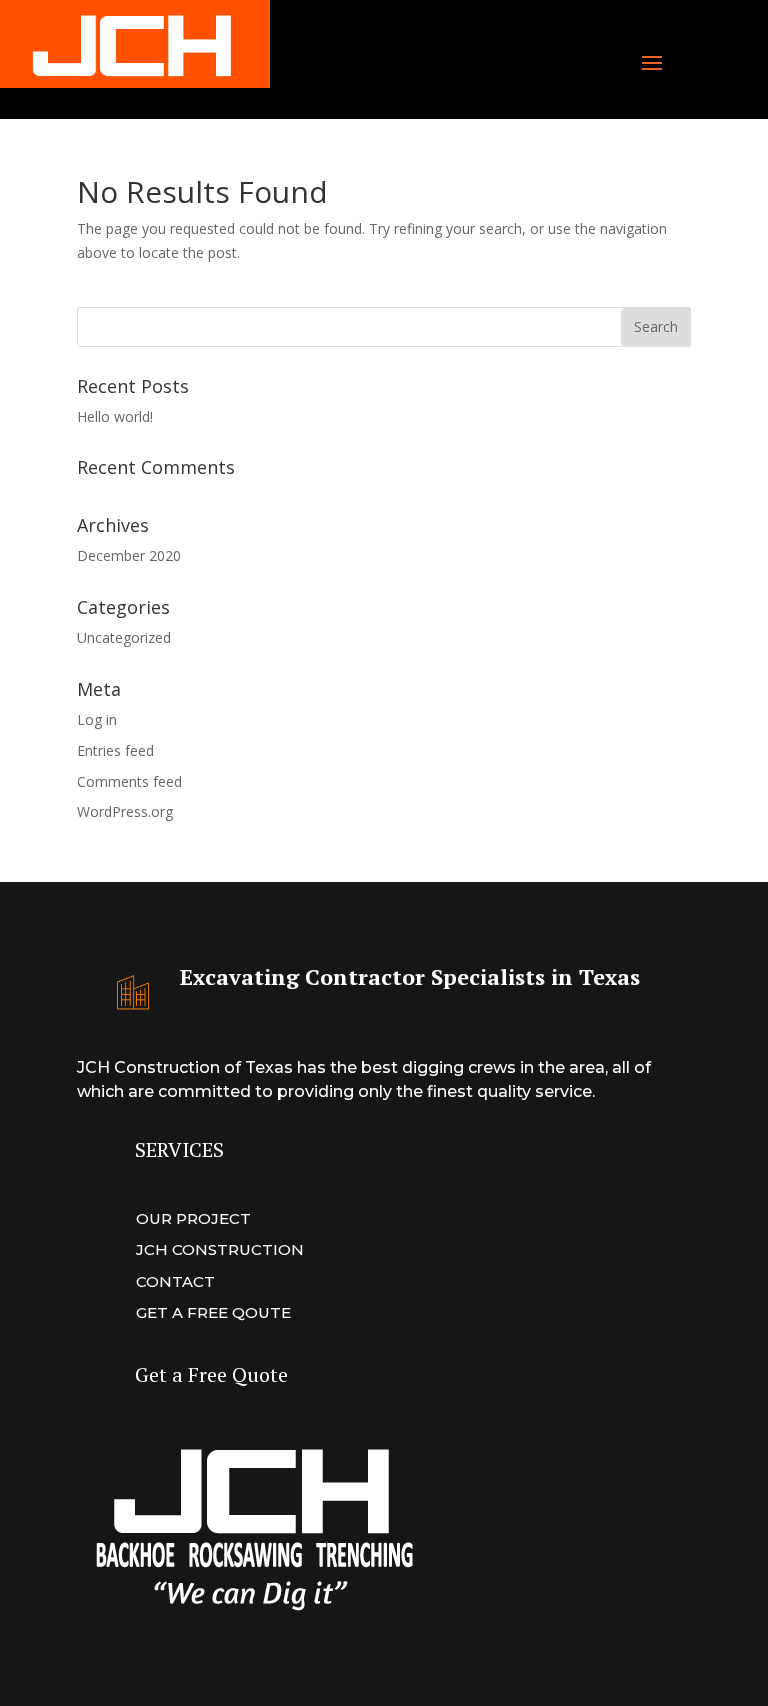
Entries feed (115, 750)
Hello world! (115, 416)
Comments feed (129, 781)
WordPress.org (125, 811)
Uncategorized (124, 637)
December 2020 (129, 555)
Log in (97, 719)
